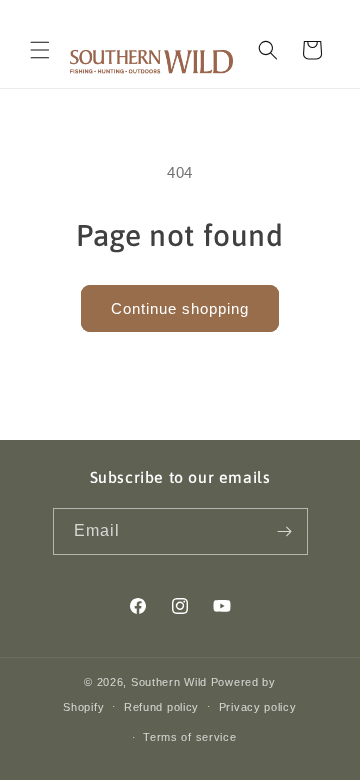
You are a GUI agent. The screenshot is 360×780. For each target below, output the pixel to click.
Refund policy (161, 707)
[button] (40, 50)
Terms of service (189, 737)
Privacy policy (258, 707)
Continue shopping (180, 308)
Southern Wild (169, 682)
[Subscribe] (285, 531)
